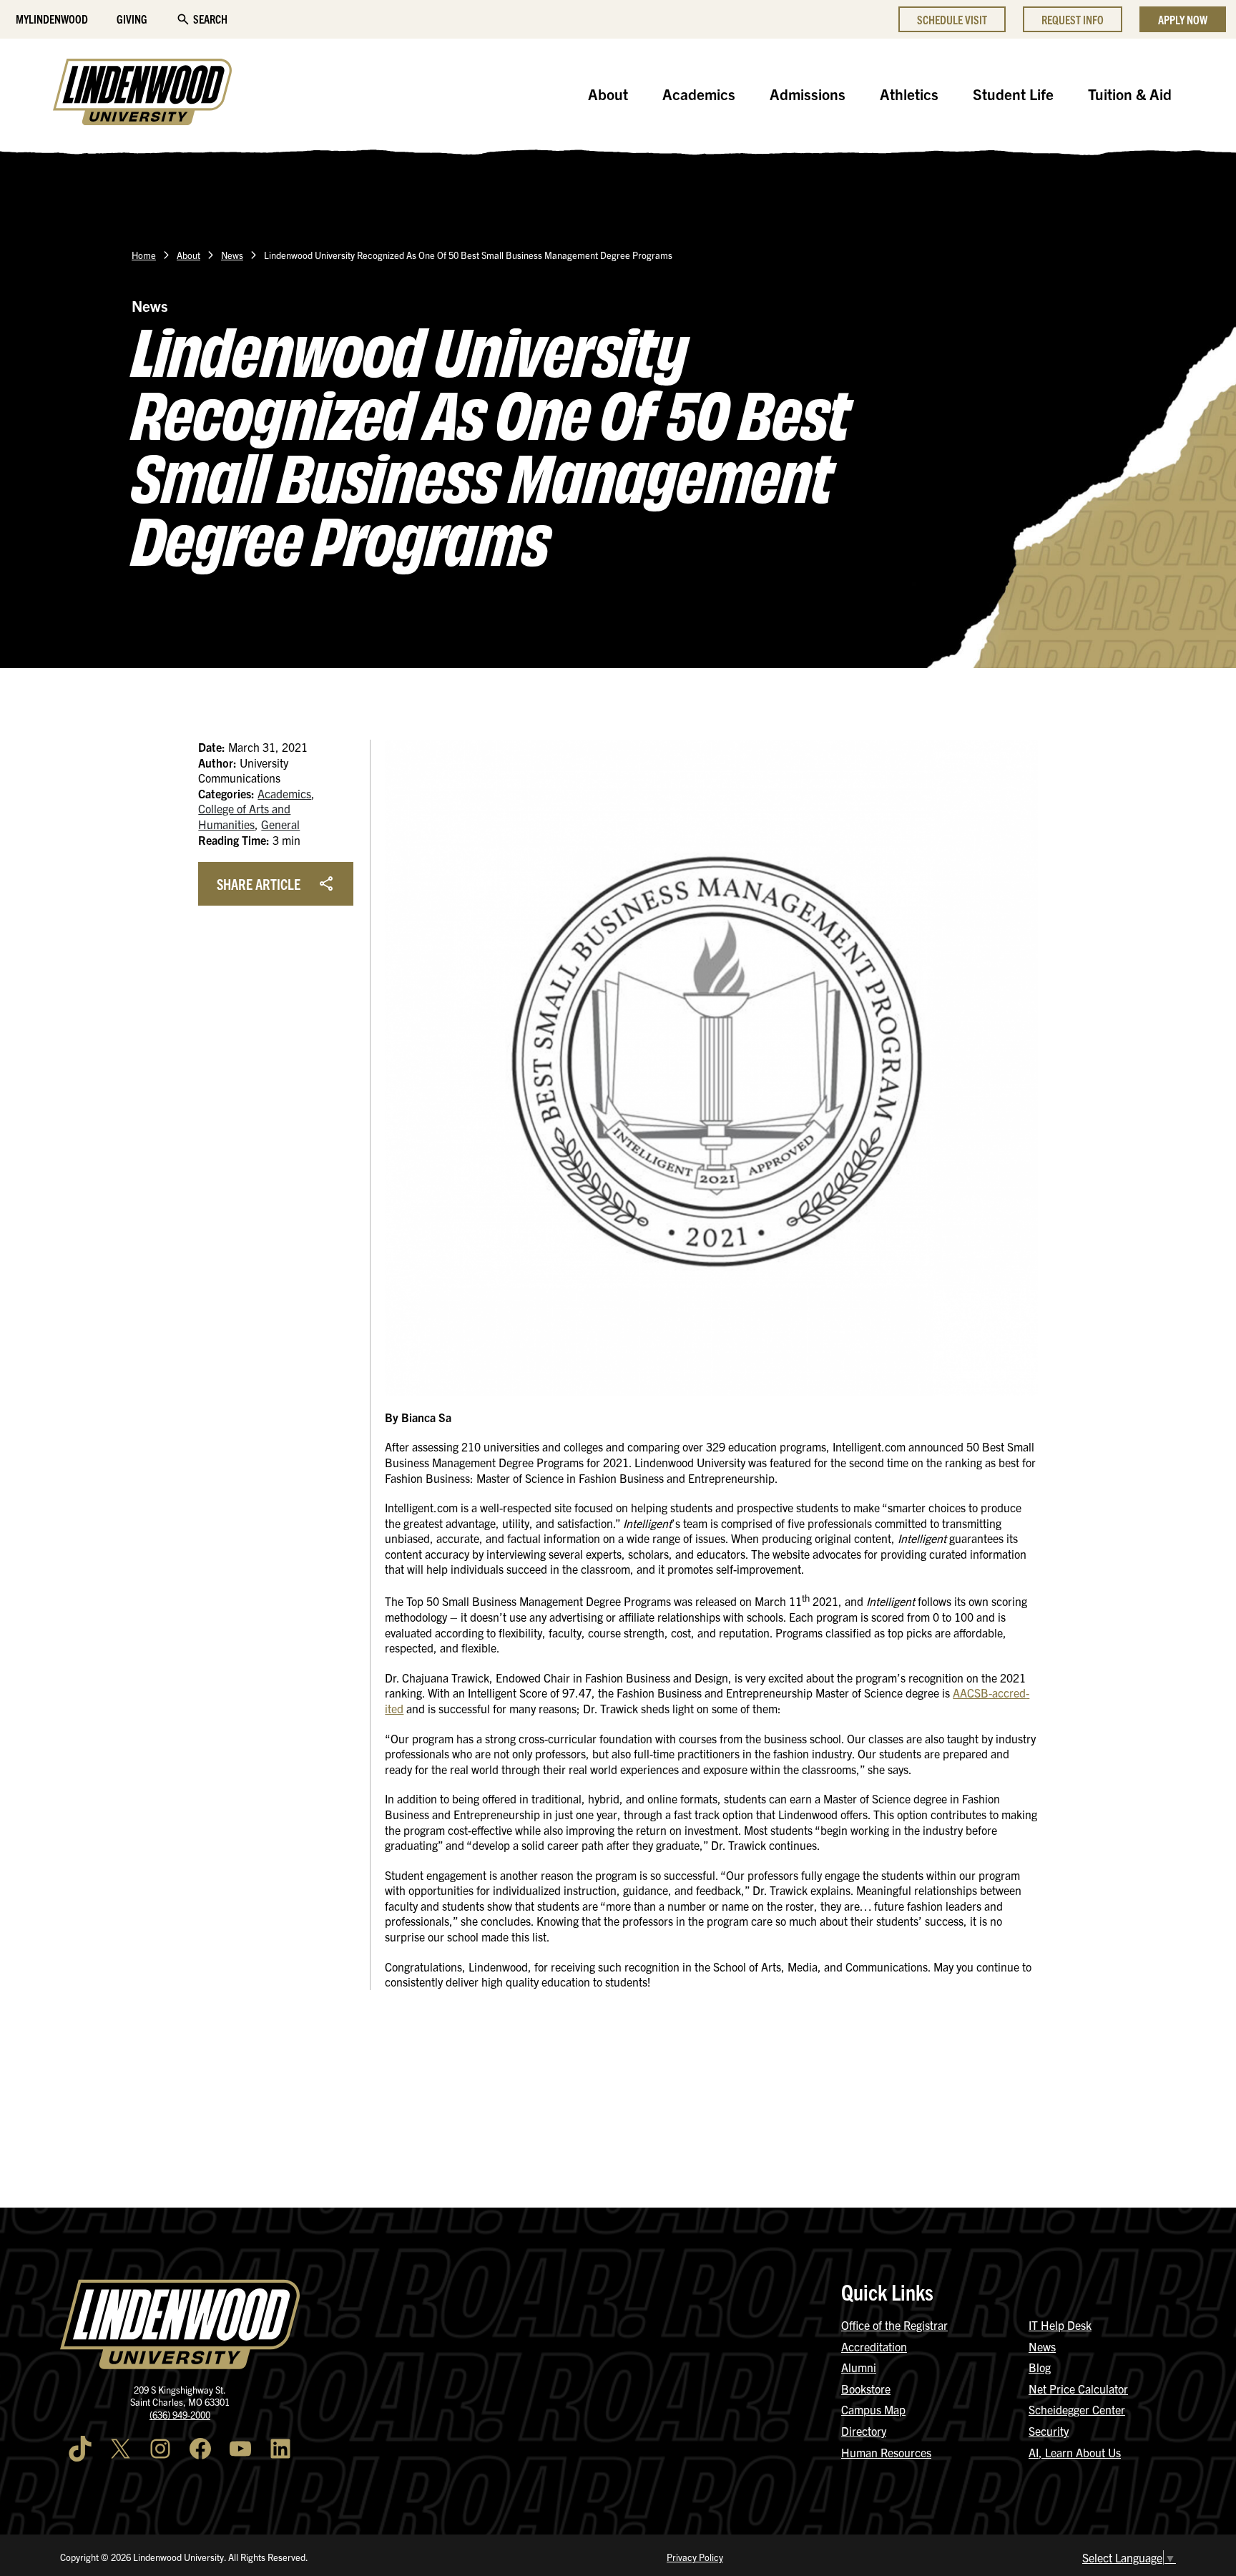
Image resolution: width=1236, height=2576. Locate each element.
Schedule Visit (952, 19)
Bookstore (866, 2389)
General (280, 824)
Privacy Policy (695, 2557)
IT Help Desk (1060, 2325)
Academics (699, 94)
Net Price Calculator (1078, 2389)
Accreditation (874, 2346)
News (232, 255)
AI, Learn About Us (1075, 2452)
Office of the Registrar (894, 2325)
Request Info (1073, 19)
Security (1049, 2431)
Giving (132, 19)
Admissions (808, 94)
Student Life (1013, 94)
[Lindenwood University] (142, 94)
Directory (864, 2431)
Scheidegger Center (1077, 2409)
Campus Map (873, 2409)
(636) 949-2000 (180, 2415)
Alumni (859, 2367)
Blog (1040, 2367)
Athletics (909, 94)
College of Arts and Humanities (244, 816)
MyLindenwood (52, 19)
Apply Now (1183, 19)
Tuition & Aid (1130, 94)
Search (210, 19)
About (608, 94)
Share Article (259, 883)
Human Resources (886, 2452)
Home (144, 255)
